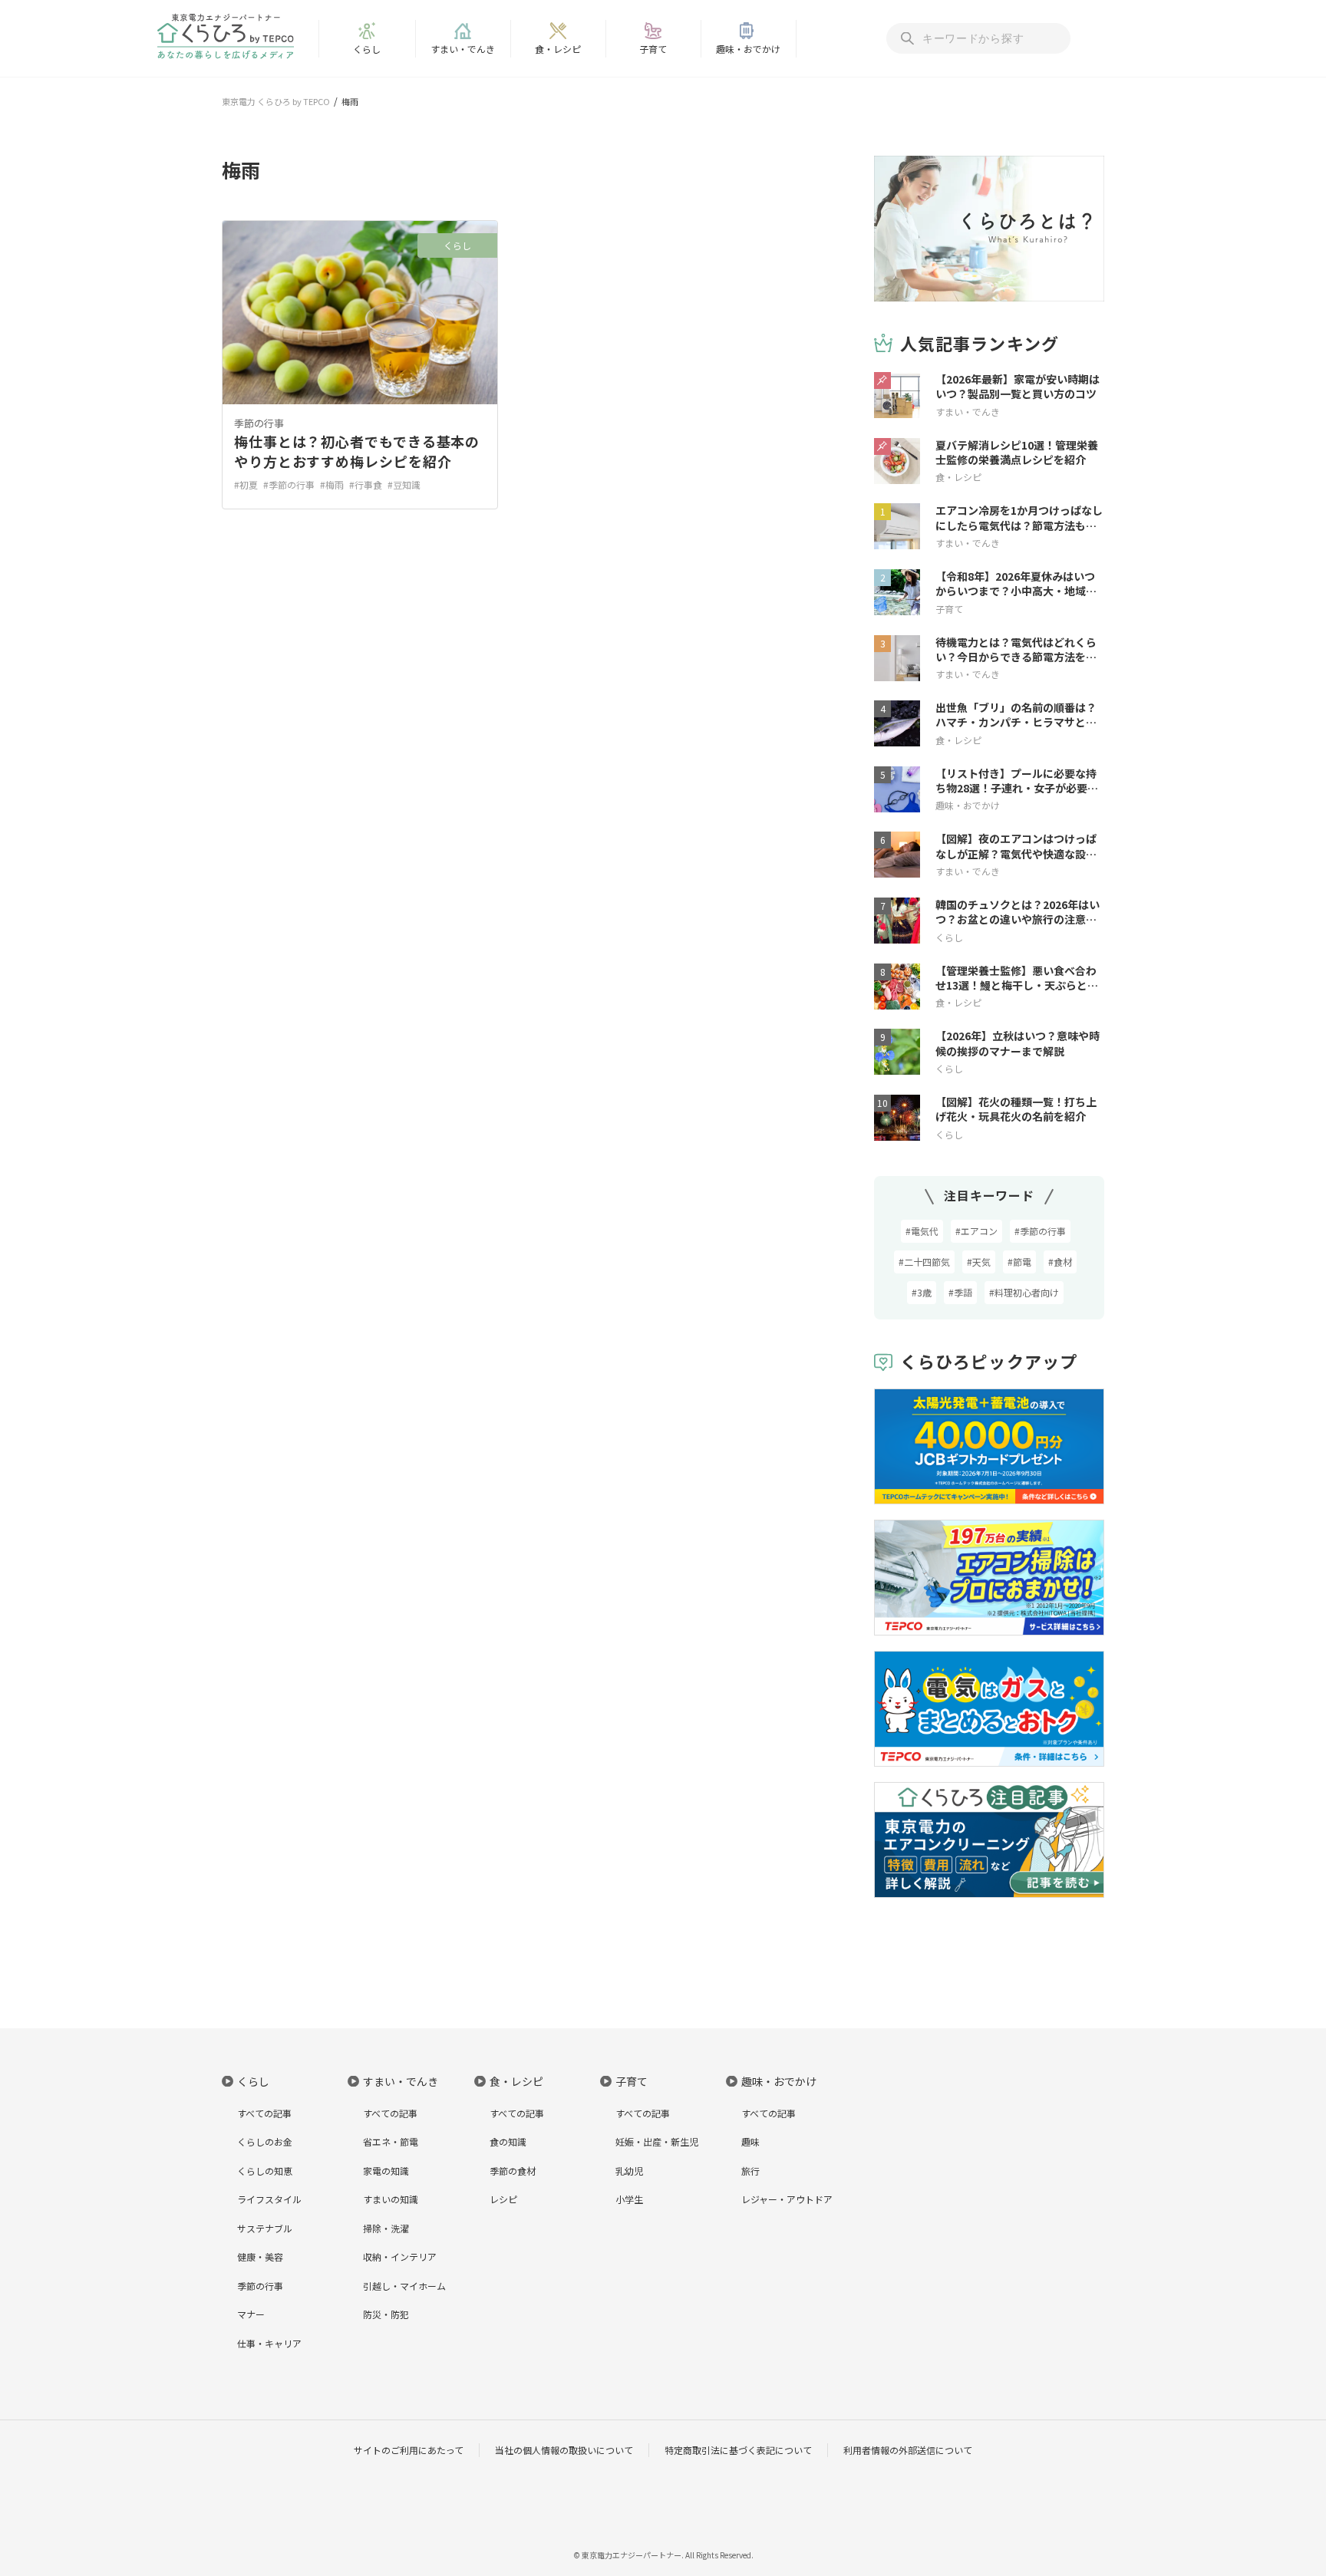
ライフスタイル (269, 2199)
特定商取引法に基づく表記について (738, 2450)
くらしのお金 (265, 2141)
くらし (367, 49)
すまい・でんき (463, 49)
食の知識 (508, 2141)
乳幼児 (629, 2171)
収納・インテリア (400, 2256)
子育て (653, 49)
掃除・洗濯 (386, 2228)
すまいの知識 (391, 2199)
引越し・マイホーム (404, 2286)
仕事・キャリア (269, 2343)
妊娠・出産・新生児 (657, 2141)
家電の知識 (386, 2171)
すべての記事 (264, 2113)
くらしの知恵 (265, 2171)
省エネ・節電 (391, 2141)
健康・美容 (260, 2256)
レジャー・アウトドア (787, 2199)
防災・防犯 (386, 2314)
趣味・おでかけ (748, 49)
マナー (251, 2314)
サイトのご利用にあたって (409, 2450)
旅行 (750, 2171)
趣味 (750, 2141)
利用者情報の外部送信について (908, 2450)
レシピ (503, 2199)
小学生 (629, 2199)
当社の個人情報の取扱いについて (564, 2450)
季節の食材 (513, 2171)
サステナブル (265, 2228)
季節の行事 (259, 423)
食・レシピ (558, 49)
